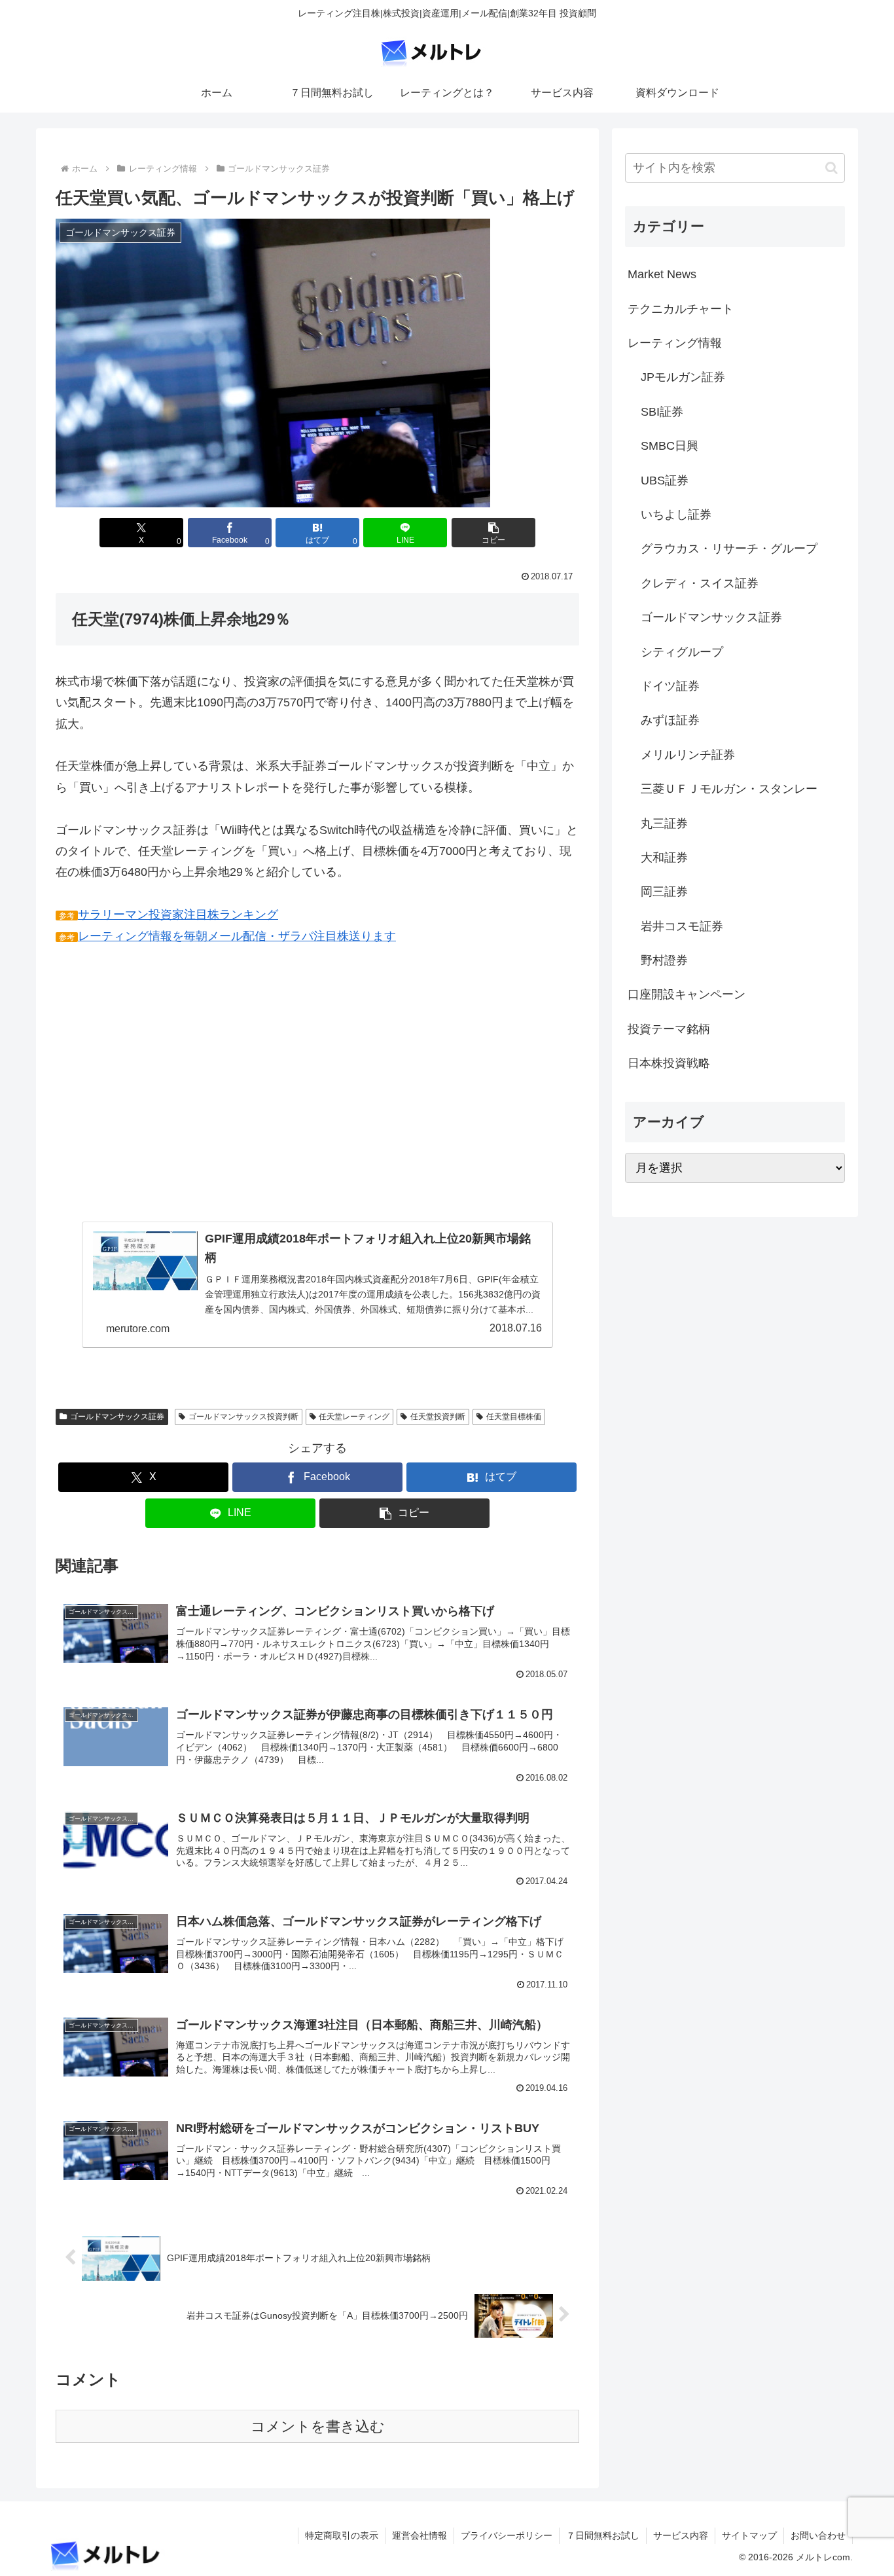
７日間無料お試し (603, 2535)
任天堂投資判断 (438, 1417)
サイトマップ (749, 2535)
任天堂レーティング (354, 1417)
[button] (493, 533)
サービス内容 (681, 2535)
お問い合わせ (818, 2535)
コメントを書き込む (318, 2426)
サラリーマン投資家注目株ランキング (178, 915)
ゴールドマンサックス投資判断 (243, 1417)
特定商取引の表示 (342, 2535)
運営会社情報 (420, 2535)
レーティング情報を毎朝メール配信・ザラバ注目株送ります (237, 936)
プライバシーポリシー (507, 2535)
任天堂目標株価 (514, 1417)
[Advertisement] (166, 1102)
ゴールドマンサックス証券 (117, 1417)
